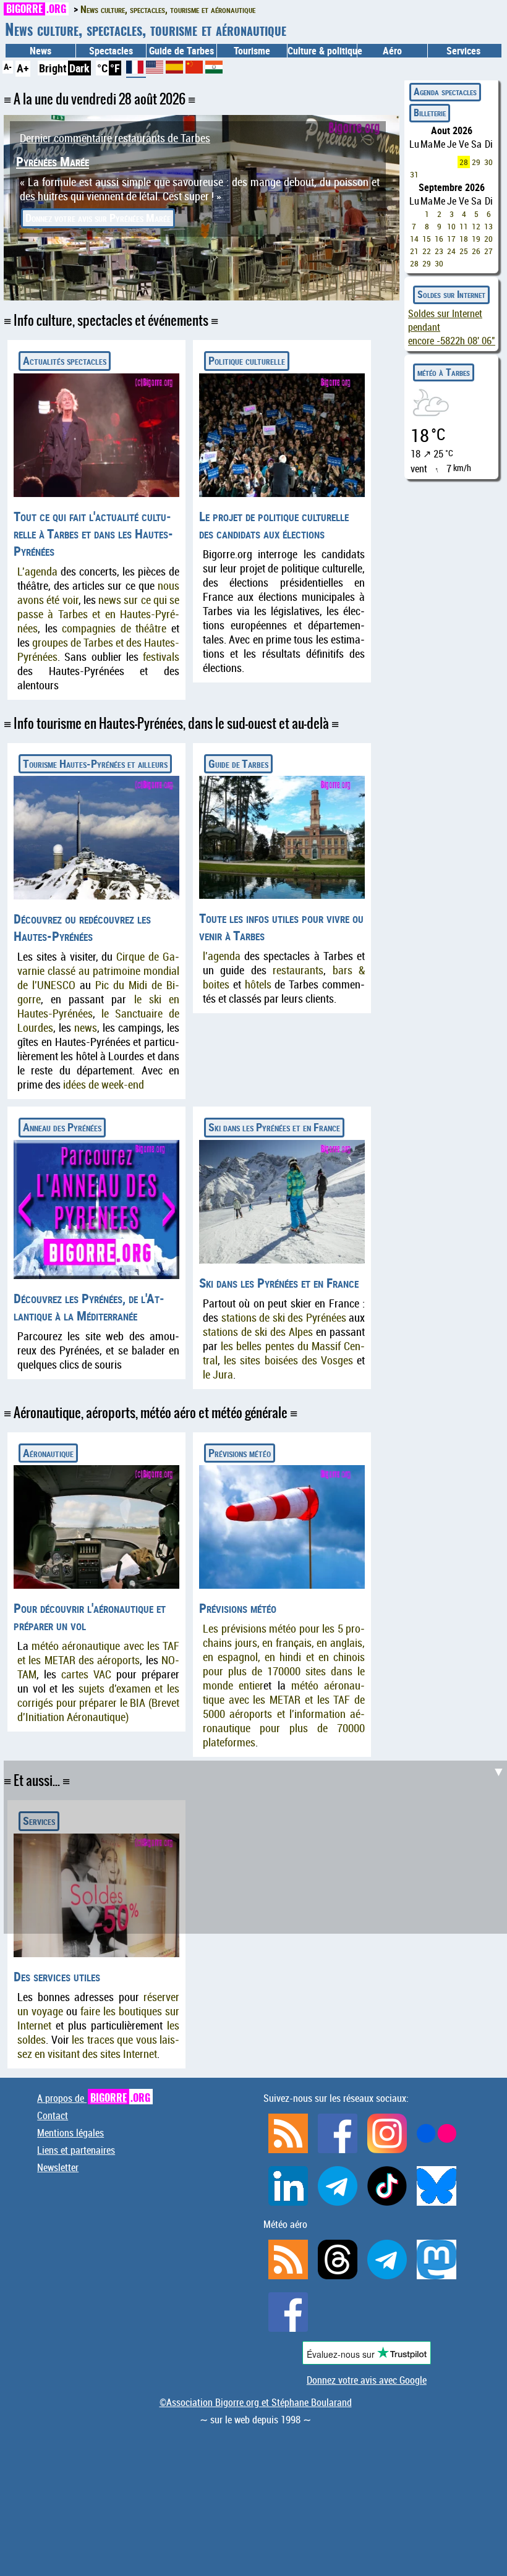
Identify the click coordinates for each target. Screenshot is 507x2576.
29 (476, 162)
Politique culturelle (247, 360)
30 (488, 162)
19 (476, 239)
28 (464, 162)
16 (439, 239)
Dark (79, 68)
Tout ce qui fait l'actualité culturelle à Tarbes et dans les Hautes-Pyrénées (93, 533)
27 (488, 251)
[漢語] (194, 69)
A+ (23, 68)
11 (464, 226)
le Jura (218, 1375)
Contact (53, 2115)
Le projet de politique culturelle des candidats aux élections (274, 525)
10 (451, 226)
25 (464, 251)
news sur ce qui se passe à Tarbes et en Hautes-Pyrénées (98, 614)
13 (488, 226)
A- (8, 66)
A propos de (94, 2098)
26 (476, 251)
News (40, 51)
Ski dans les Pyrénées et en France (274, 1127)
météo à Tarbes (444, 372)
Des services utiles (57, 1976)
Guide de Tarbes (238, 763)
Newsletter (58, 2167)
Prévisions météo (240, 1453)
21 (414, 251)
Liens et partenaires (76, 2150)
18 (464, 239)
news (86, 1028)
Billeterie (430, 113)
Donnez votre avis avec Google (367, 2380)
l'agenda (222, 956)
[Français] (136, 72)
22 (427, 251)
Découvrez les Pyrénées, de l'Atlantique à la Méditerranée (89, 1307)
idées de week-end (104, 1085)
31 (414, 174)
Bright (53, 68)
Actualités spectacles (65, 360)
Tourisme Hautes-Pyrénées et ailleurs (95, 763)
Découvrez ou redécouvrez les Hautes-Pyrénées (82, 927)
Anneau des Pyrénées (62, 1127)
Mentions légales (70, 2133)
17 (451, 239)
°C (102, 68)
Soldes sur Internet (451, 294)
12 (476, 226)
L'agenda (37, 572)
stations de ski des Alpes (258, 1332)
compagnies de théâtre (114, 628)
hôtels (258, 984)
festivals (161, 657)
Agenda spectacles (445, 91)
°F (115, 68)
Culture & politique (322, 51)
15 (427, 239)
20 (488, 239)
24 (451, 251)
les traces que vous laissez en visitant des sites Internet (98, 2047)
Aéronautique (48, 1453)
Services (39, 1821)
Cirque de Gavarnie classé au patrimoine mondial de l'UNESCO (98, 971)
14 (414, 239)
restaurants (298, 970)
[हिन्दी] (214, 69)
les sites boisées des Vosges (288, 1360)
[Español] (176, 69)
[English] (156, 69)
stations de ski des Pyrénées (284, 1318)
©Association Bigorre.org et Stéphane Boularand (256, 2402)
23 (439, 251)
